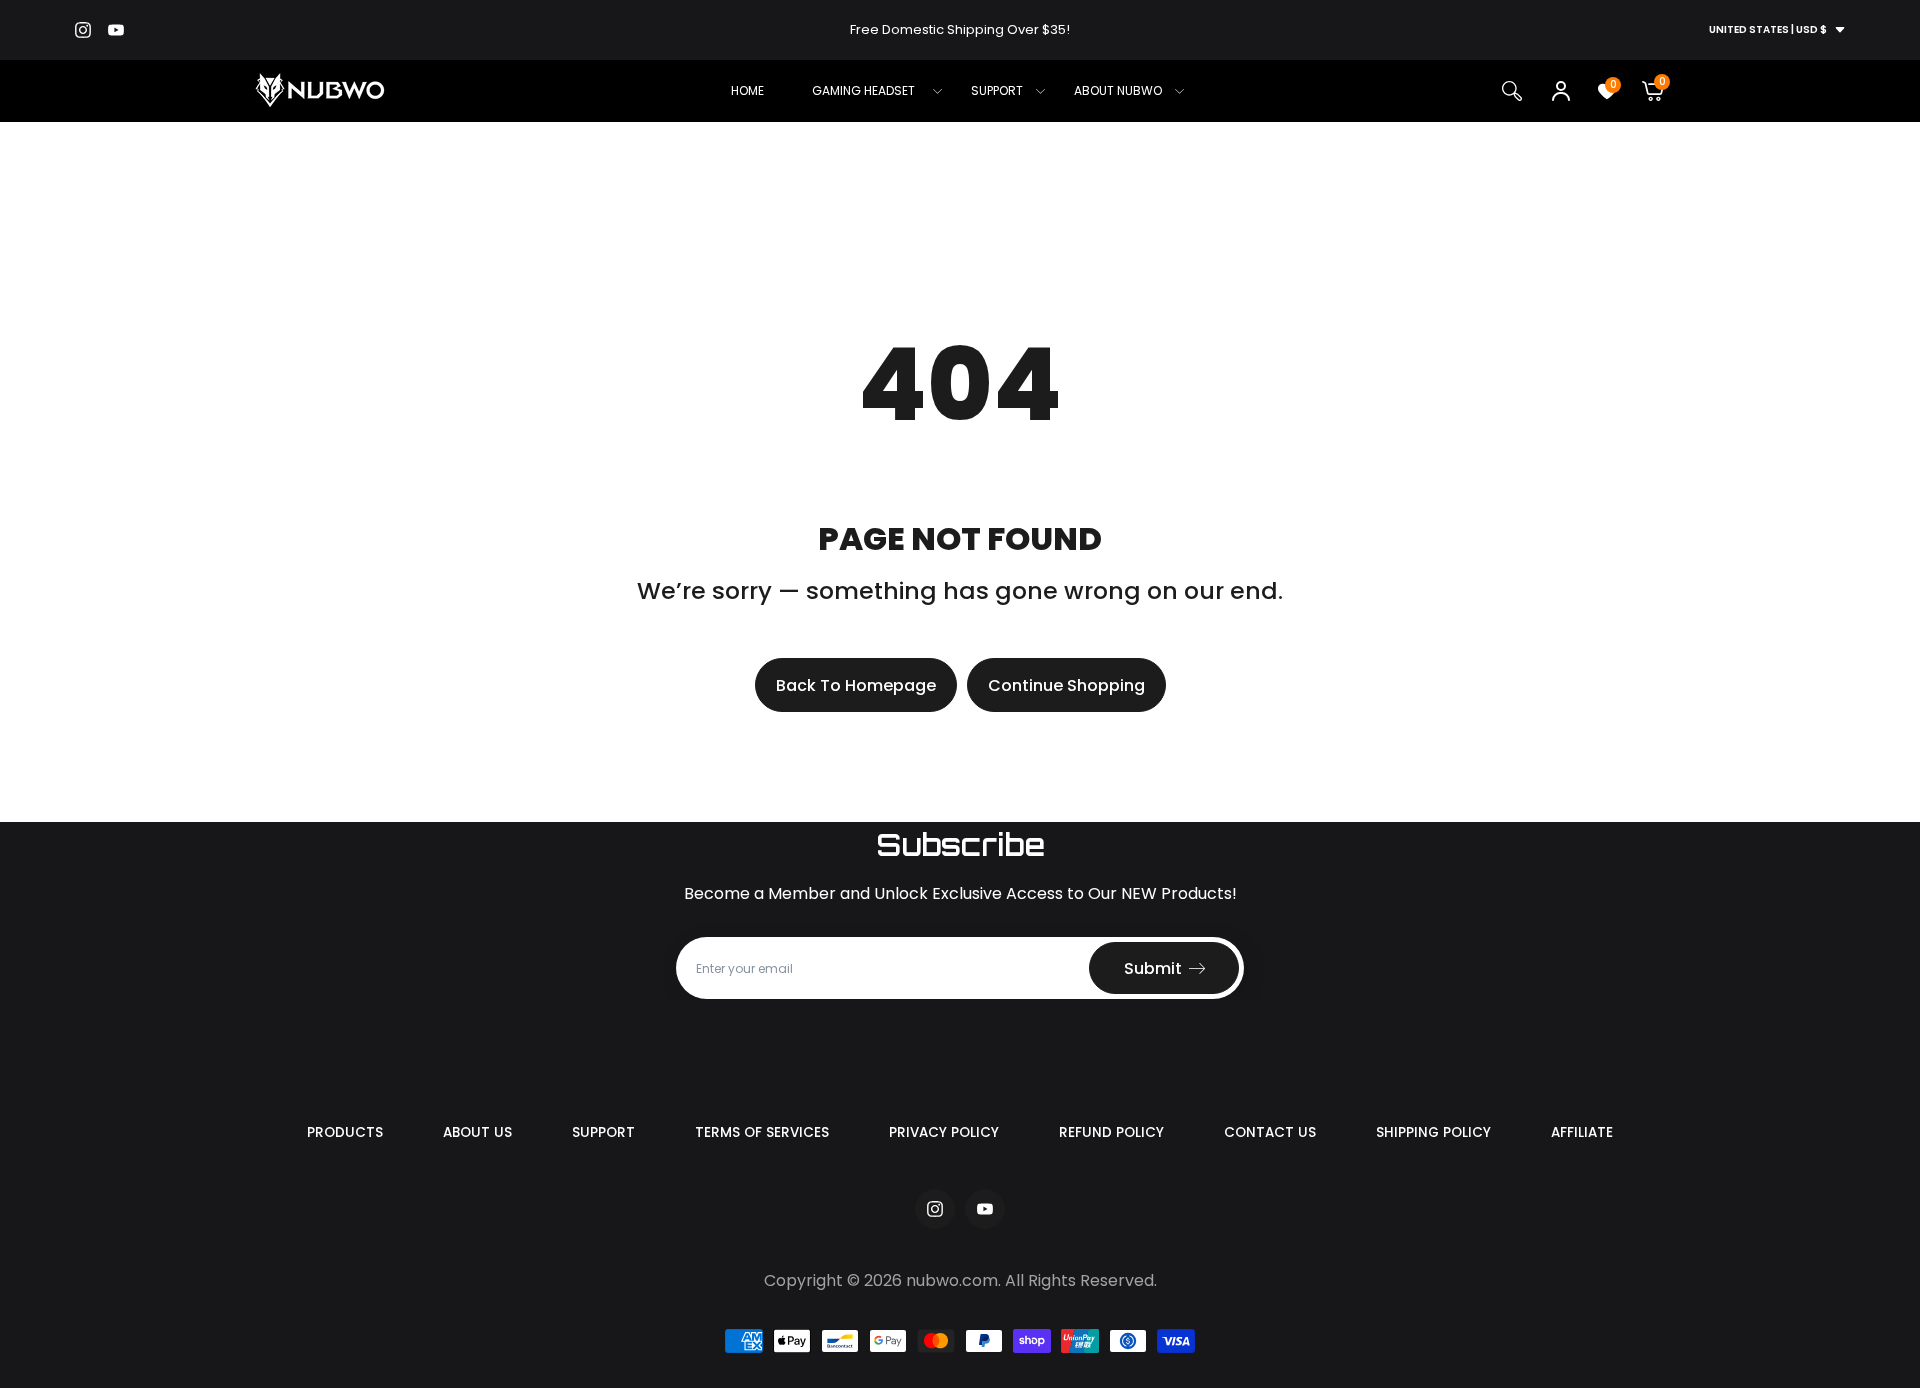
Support (603, 1132)
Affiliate (1582, 1132)
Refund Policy (1111, 1132)
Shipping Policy (1433, 1132)
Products (345, 1132)
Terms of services (762, 1132)
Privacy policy (944, 1132)
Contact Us (1270, 1132)
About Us (477, 1132)
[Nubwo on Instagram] (83, 30)
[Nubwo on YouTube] (116, 30)
